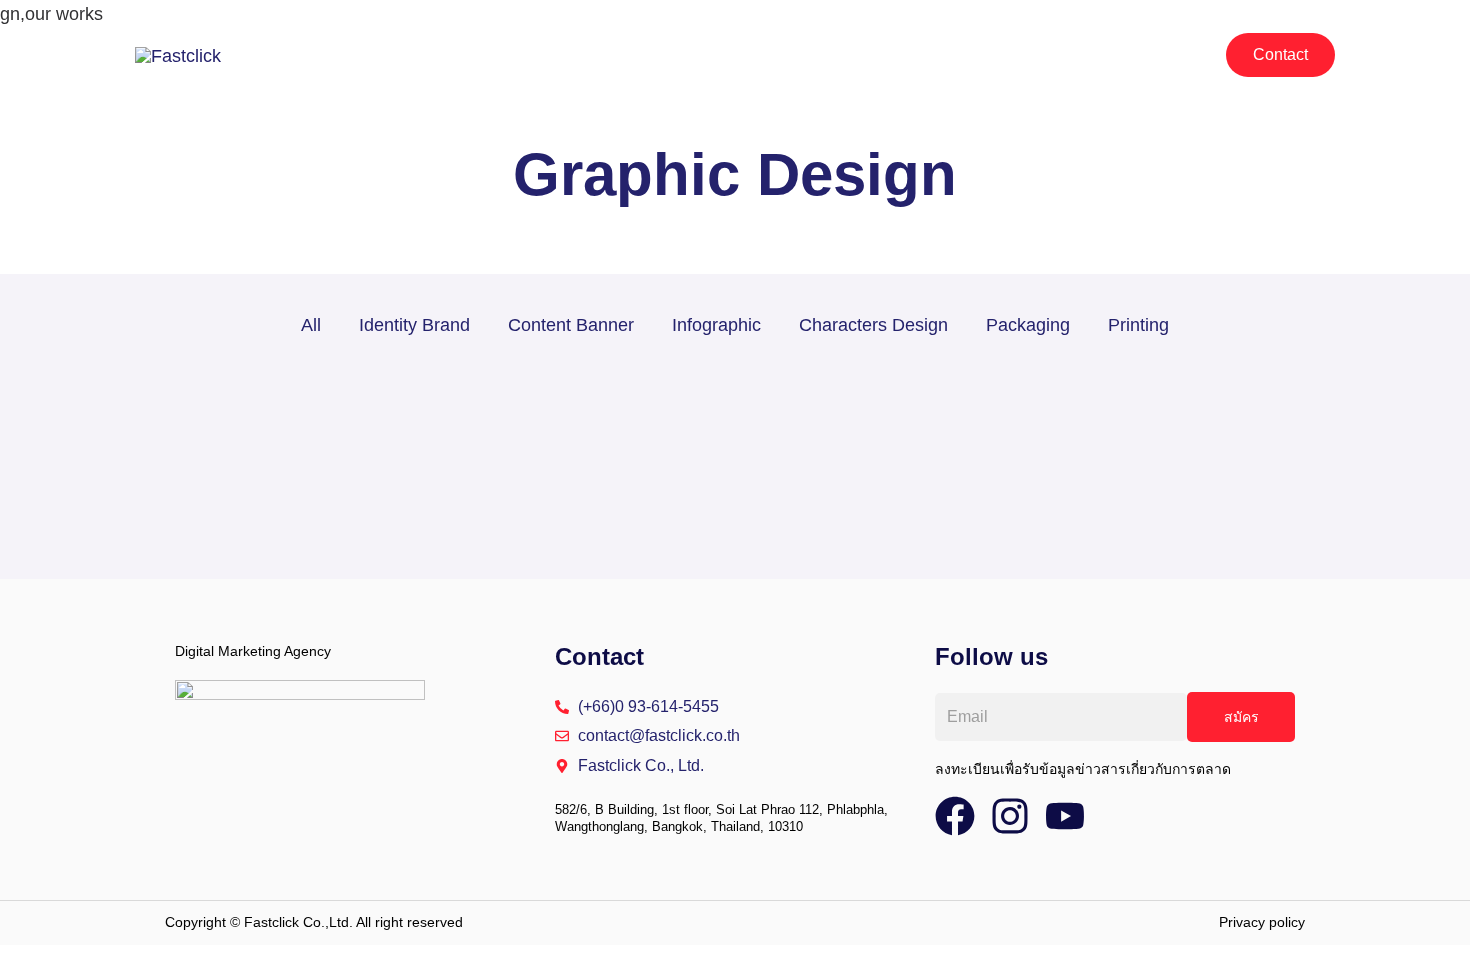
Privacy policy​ (1262, 922)
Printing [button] (1138, 325)
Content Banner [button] (571, 325)
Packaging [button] (1028, 325)
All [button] (311, 325)
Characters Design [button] (873, 325)
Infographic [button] (716, 325)
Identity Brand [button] (414, 325)
